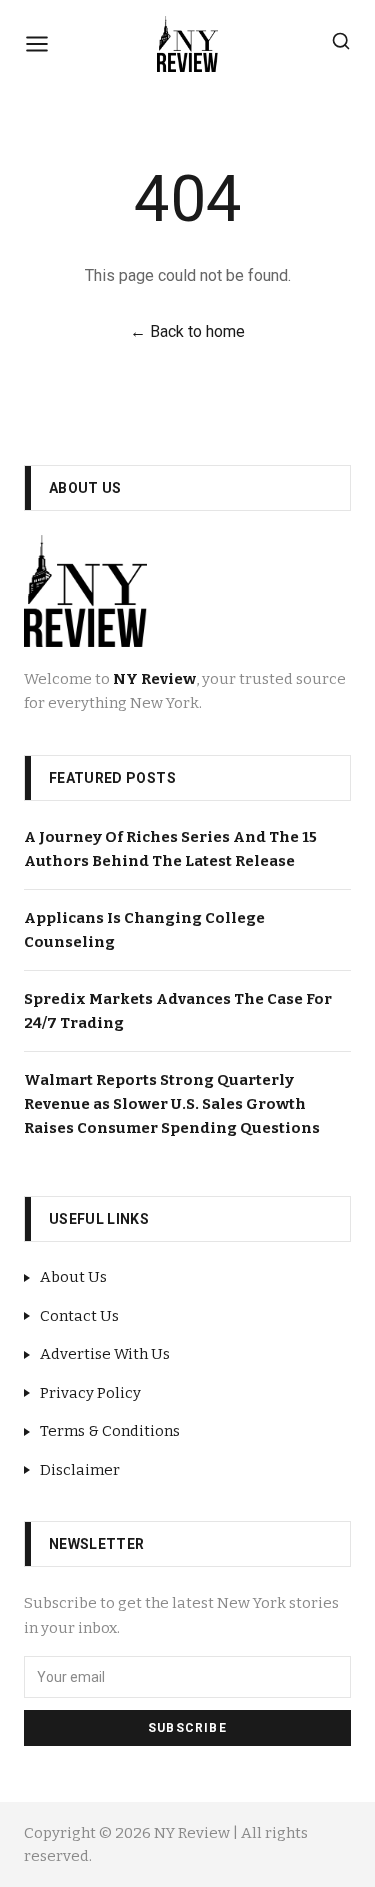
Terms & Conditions (110, 1431)
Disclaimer (80, 1470)
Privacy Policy (90, 1393)
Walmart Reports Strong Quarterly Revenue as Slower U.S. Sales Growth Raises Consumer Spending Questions (172, 1104)
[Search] (341, 41)
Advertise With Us (105, 1354)
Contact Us (79, 1316)
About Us (73, 1277)
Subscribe (187, 1728)
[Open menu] (37, 44)
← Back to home (187, 331)
